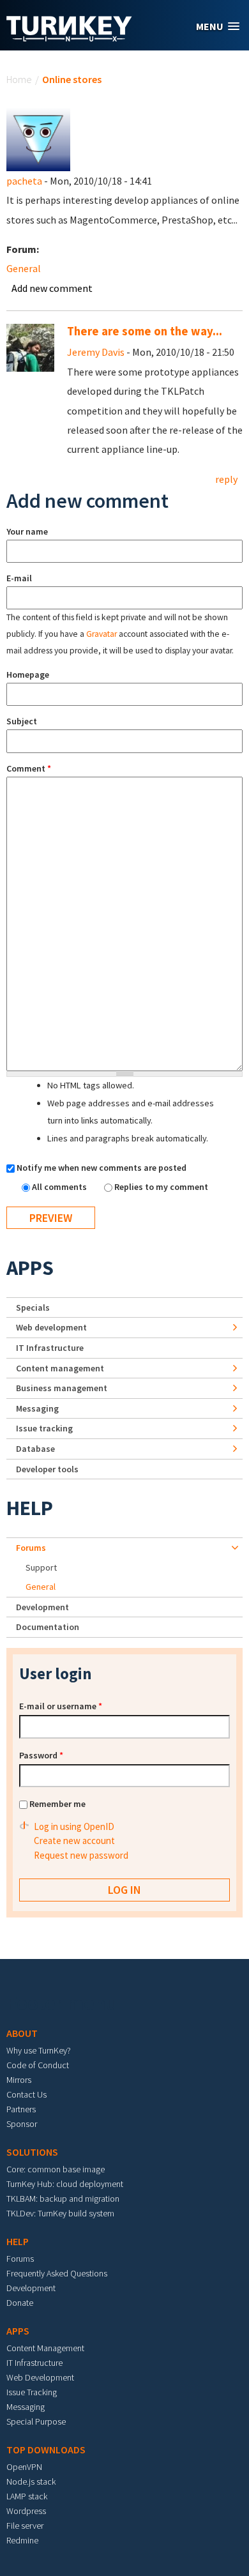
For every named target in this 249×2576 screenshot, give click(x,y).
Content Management (45, 2348)
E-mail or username (61, 1706)
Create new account (74, 1841)
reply (226, 479)
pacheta (24, 181)
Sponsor (22, 2124)
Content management (60, 1368)
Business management (62, 1388)
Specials (33, 1307)
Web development (51, 1327)
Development (42, 1607)
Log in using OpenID (74, 1826)
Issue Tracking (32, 2392)
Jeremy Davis (96, 352)
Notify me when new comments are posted (102, 1168)
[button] (218, 27)
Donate (20, 2303)
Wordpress (26, 2511)
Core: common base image (56, 2169)
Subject (22, 721)
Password (41, 1755)
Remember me (57, 1804)
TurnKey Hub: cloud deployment (65, 2184)
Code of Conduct (38, 2065)
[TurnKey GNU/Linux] (69, 38)
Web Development (40, 2377)
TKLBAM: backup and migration (63, 2199)
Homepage (28, 674)
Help (30, 1508)
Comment (29, 768)
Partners (21, 2109)
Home (19, 79)
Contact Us (26, 2094)
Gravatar (102, 634)
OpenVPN (24, 2467)
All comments (60, 1187)
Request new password (81, 1855)
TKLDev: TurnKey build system (60, 2213)
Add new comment (52, 288)
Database (35, 1449)
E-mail (19, 578)
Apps (30, 1268)
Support (41, 1567)
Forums (31, 1548)
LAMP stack (27, 2496)
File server (25, 2526)
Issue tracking (44, 1428)
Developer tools (47, 1469)
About (22, 2033)
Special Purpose (36, 2421)
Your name (27, 531)
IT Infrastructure (50, 1348)
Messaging (37, 1408)
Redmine (22, 2540)
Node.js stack (31, 2481)
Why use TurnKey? (39, 2050)
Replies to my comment (161, 1187)
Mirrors (19, 2080)
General (24, 268)
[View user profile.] (38, 138)
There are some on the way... (145, 331)
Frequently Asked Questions (57, 2273)
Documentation (48, 1627)
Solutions (32, 2152)
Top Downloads (46, 2450)
